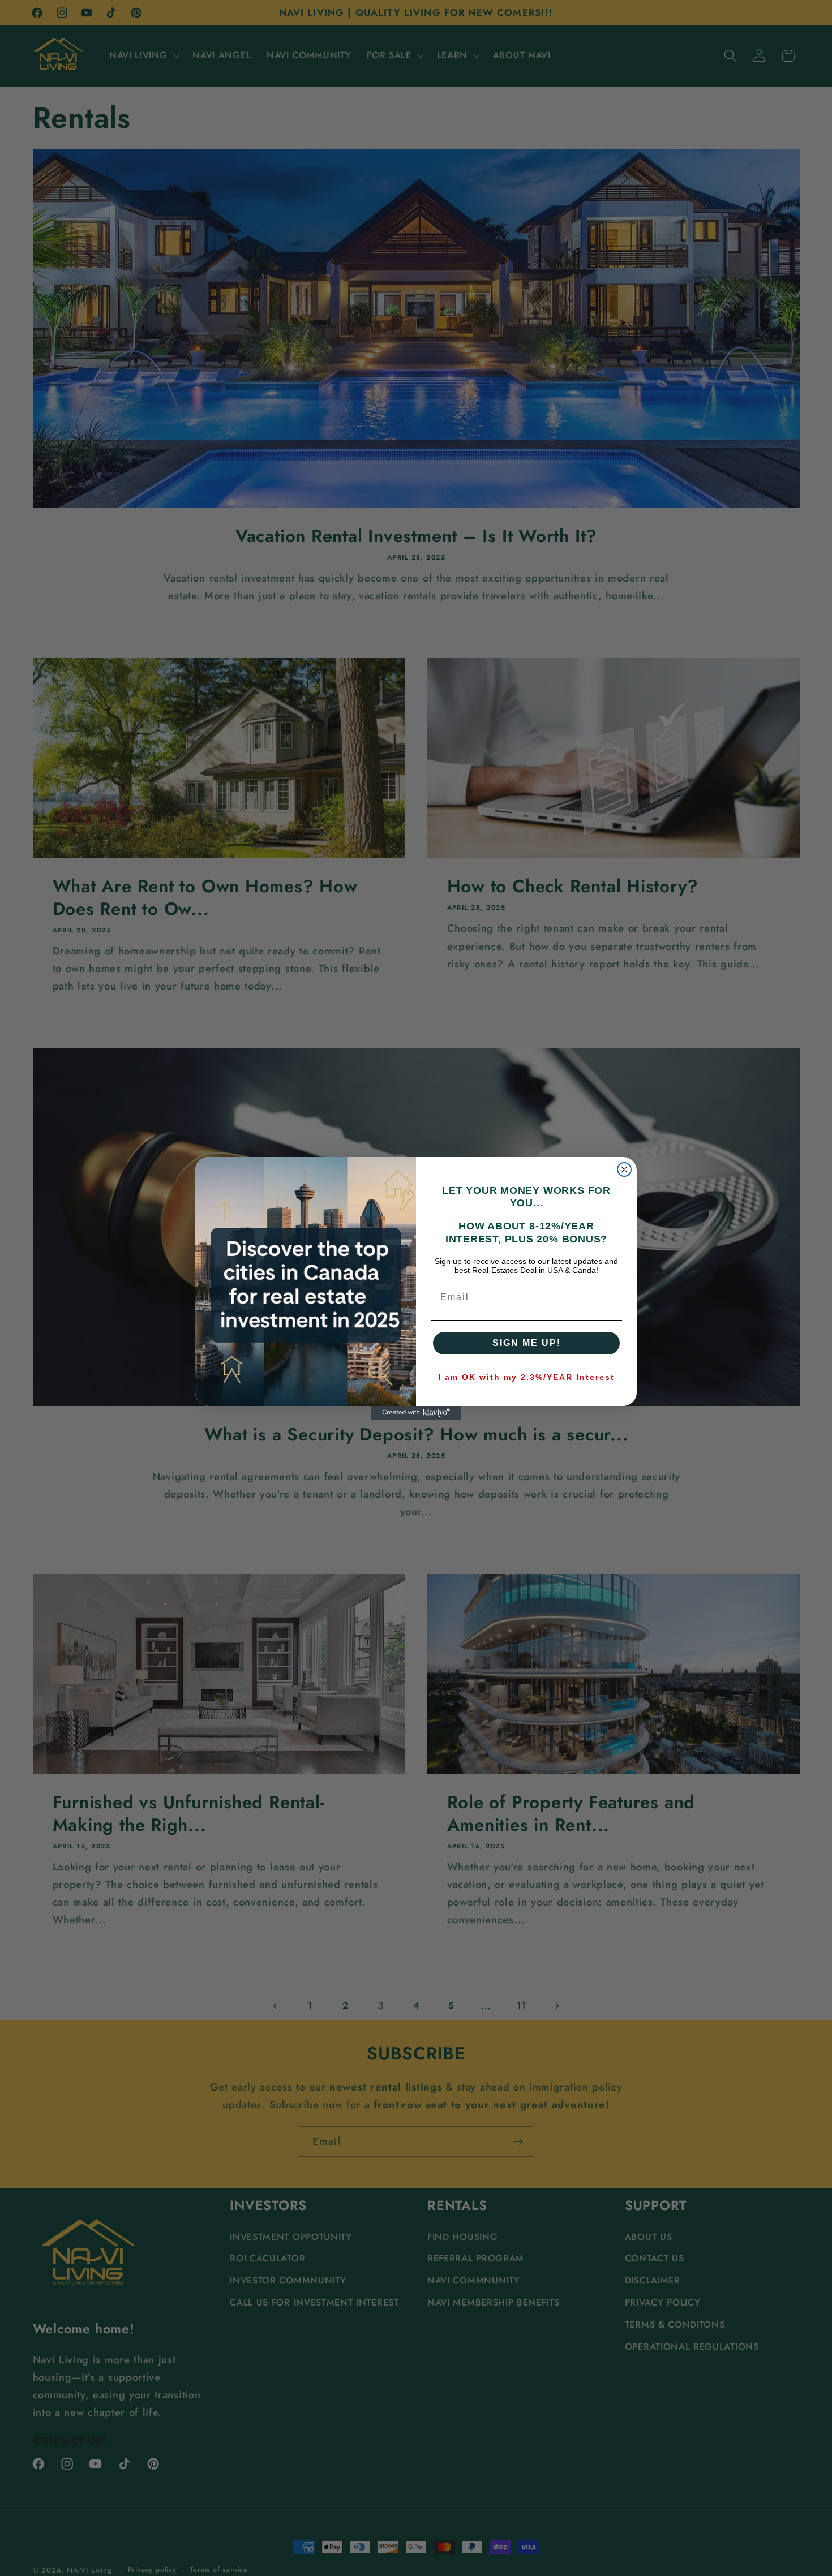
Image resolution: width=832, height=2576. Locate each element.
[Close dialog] (624, 1169)
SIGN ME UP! (527, 1343)
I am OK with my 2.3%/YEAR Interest (526, 1377)
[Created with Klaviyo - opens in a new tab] (416, 1413)
